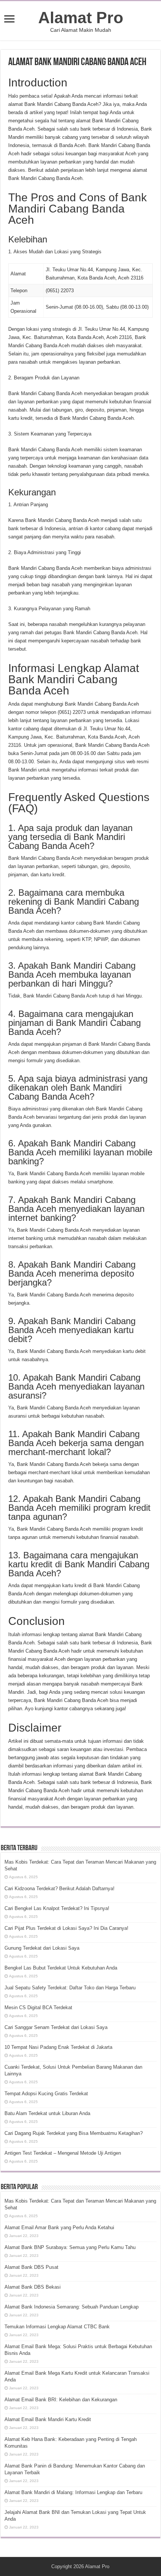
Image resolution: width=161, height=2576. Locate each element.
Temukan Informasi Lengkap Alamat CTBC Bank (57, 2327)
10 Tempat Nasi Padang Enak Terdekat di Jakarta (58, 2047)
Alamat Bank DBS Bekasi (33, 2287)
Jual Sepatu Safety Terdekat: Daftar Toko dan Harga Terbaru (70, 1988)
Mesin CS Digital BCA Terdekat (38, 2007)
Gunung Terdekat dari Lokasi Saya (42, 1948)
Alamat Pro (81, 18)
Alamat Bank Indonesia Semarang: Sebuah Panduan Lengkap (72, 2307)
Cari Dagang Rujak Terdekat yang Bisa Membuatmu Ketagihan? (74, 2133)
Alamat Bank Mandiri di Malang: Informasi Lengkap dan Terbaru (73, 2492)
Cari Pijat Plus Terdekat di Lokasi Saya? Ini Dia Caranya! (66, 1928)
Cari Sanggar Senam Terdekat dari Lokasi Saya (56, 2027)
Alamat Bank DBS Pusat (31, 2267)
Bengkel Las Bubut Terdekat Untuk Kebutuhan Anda (61, 1968)
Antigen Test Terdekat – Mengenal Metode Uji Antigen (63, 2153)
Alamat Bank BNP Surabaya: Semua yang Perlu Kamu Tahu (70, 2247)
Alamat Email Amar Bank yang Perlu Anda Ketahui (59, 2227)
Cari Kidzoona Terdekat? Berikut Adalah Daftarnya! (60, 1889)
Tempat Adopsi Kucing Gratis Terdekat (46, 2094)
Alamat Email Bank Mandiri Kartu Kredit (48, 2419)
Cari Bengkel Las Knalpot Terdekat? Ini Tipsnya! (57, 1908)
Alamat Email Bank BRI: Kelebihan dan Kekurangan (61, 2400)
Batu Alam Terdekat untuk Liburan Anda (47, 2113)
